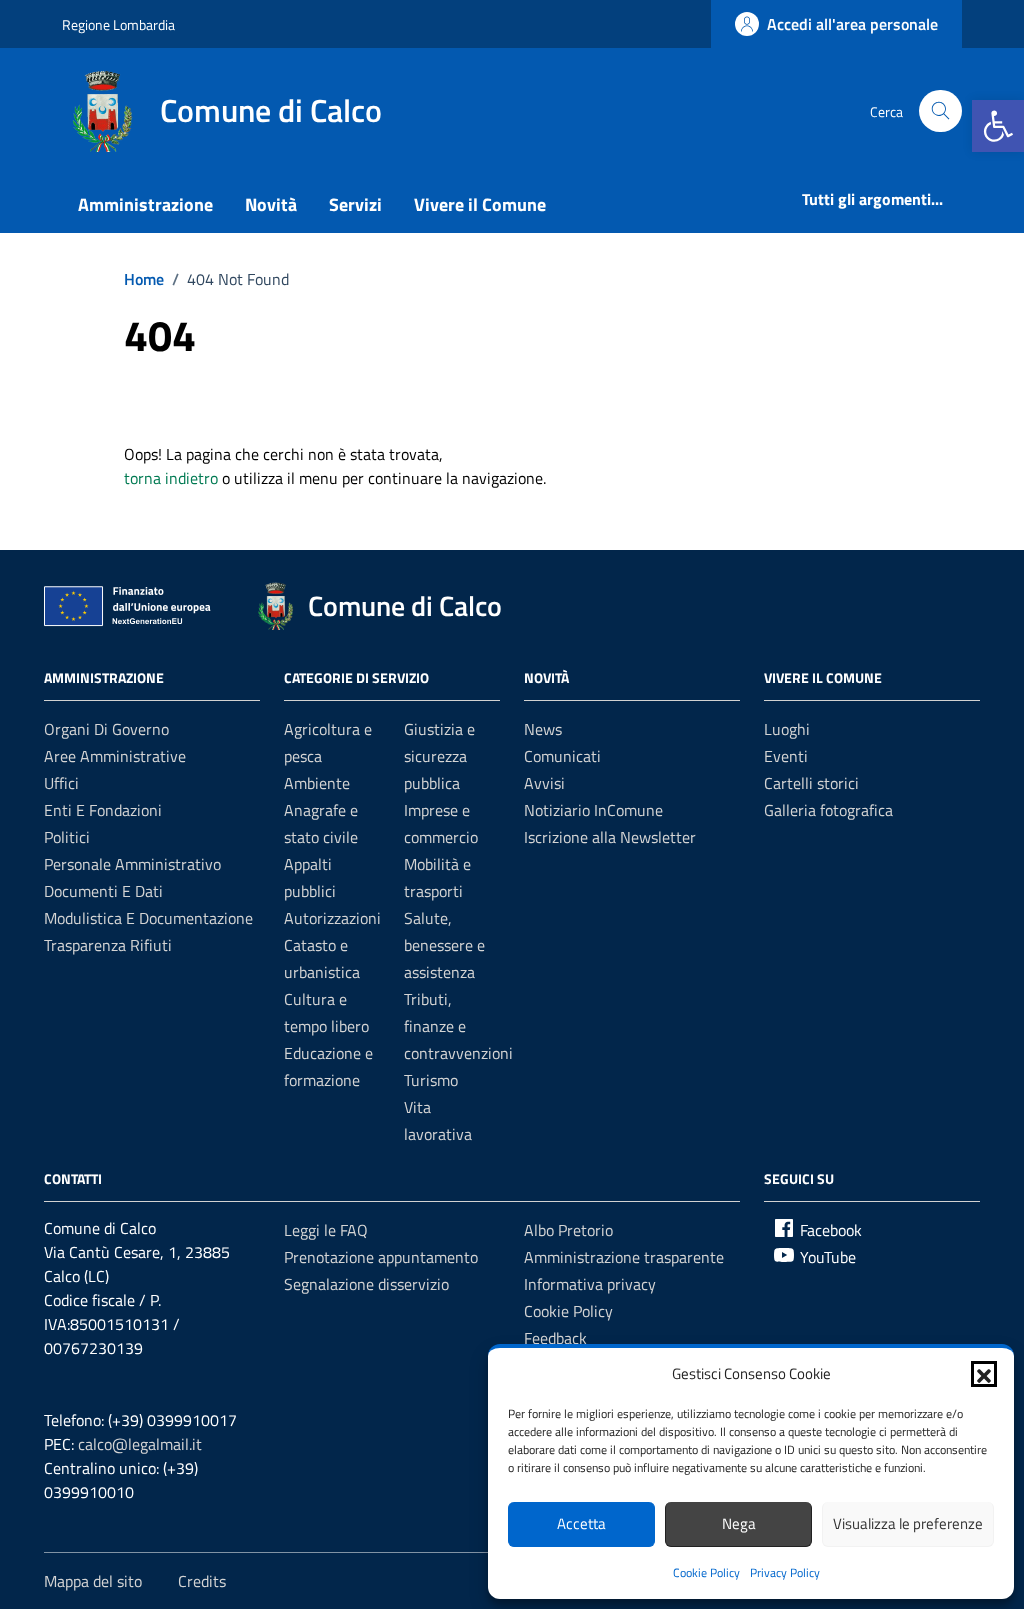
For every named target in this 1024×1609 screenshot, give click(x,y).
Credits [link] (202, 1581)
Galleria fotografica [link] (828, 810)
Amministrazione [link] (145, 204)
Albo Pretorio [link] (568, 1230)
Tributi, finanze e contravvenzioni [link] (458, 1026)
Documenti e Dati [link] (103, 891)
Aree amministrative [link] (115, 756)
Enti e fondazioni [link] (103, 810)
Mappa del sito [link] (93, 1581)
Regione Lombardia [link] (118, 24)
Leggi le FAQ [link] (326, 1230)
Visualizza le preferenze (908, 1523)
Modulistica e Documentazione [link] (148, 918)
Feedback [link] (555, 1338)
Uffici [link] (61, 783)
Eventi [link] (786, 756)
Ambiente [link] (317, 783)
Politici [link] (67, 837)
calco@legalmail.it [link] (140, 1444)
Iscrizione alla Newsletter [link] (610, 837)
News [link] (543, 729)
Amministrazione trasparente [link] (624, 1257)
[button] (984, 1374)
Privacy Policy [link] (785, 1572)
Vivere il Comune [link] (480, 204)
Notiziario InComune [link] (593, 810)
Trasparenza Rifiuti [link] (108, 945)
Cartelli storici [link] (811, 783)
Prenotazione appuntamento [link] (381, 1257)
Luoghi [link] (787, 729)
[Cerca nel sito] (940, 111)
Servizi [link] (355, 204)
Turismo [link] (431, 1080)
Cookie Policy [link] (706, 1572)
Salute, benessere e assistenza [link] (444, 945)
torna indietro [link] (171, 478)
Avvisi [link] (544, 783)
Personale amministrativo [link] (132, 864)
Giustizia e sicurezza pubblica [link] (439, 756)
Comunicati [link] (562, 756)
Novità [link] (271, 204)
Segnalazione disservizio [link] (366, 1284)
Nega (739, 1523)
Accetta (581, 1523)
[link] (998, 126)
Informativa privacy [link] (590, 1284)
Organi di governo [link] (106, 729)
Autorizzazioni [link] (332, 918)
